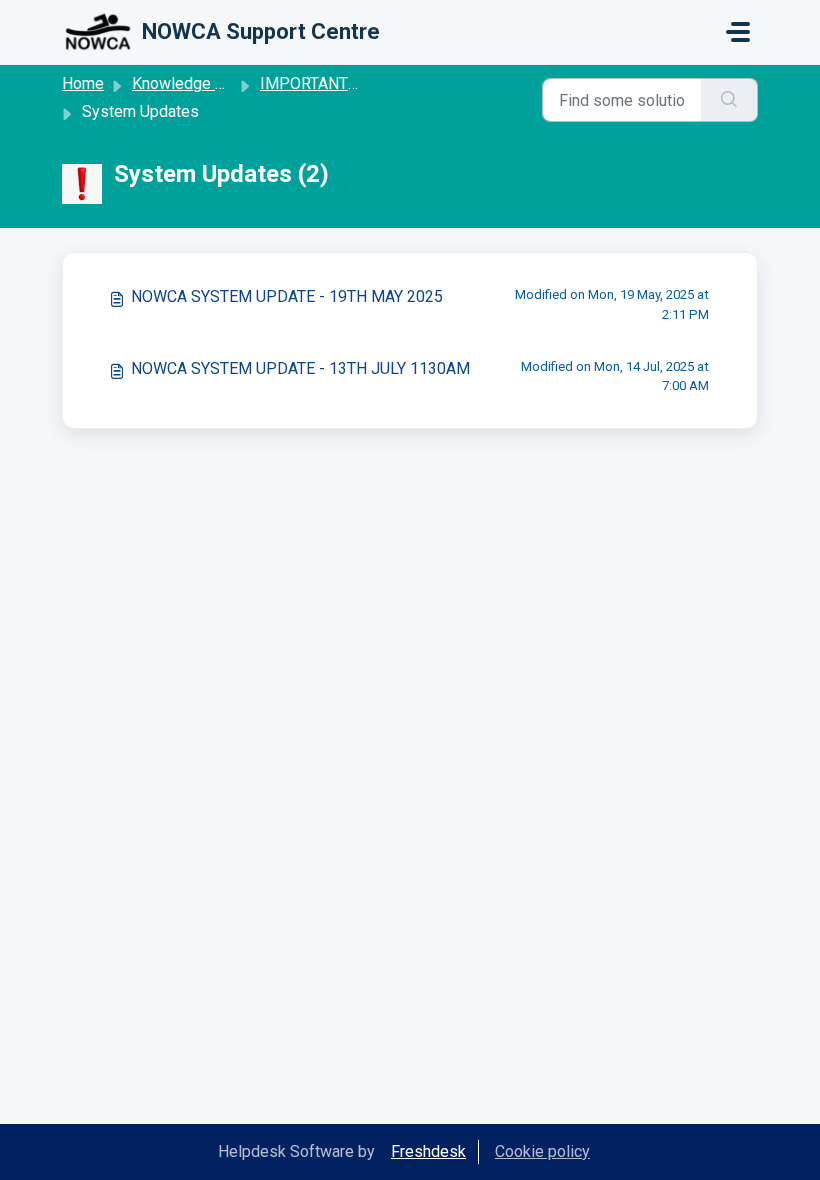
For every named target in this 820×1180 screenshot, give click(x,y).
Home (83, 83)
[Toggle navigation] (738, 32)
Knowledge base (191, 83)
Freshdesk (428, 1151)
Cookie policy (542, 1151)
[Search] (729, 100)
